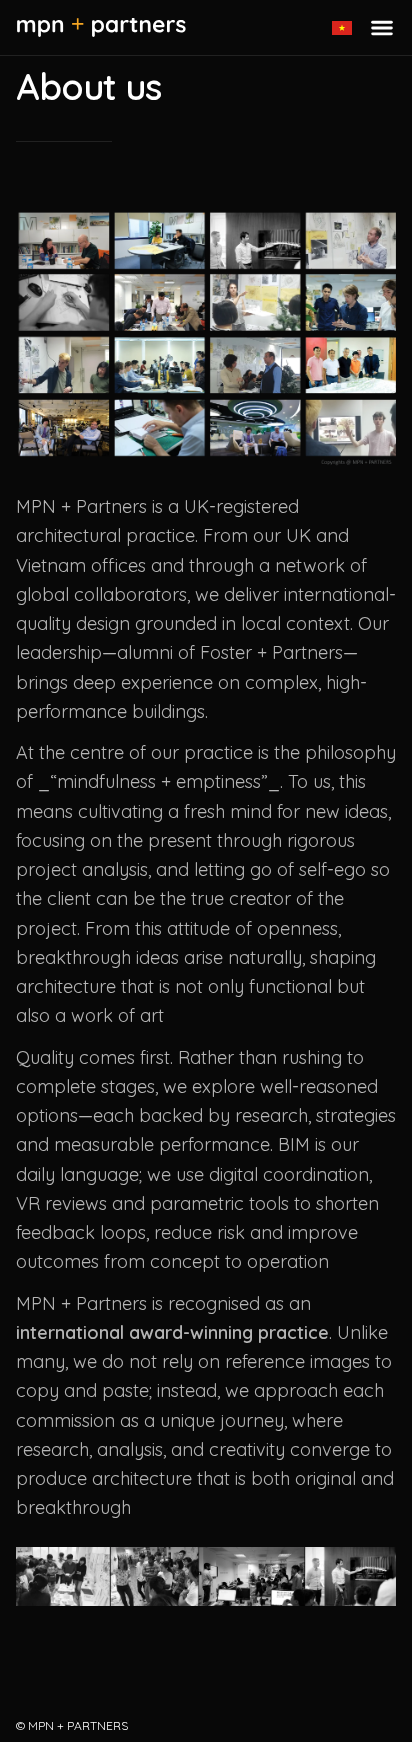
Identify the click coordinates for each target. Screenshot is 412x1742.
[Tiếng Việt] (342, 28)
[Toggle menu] (382, 28)
